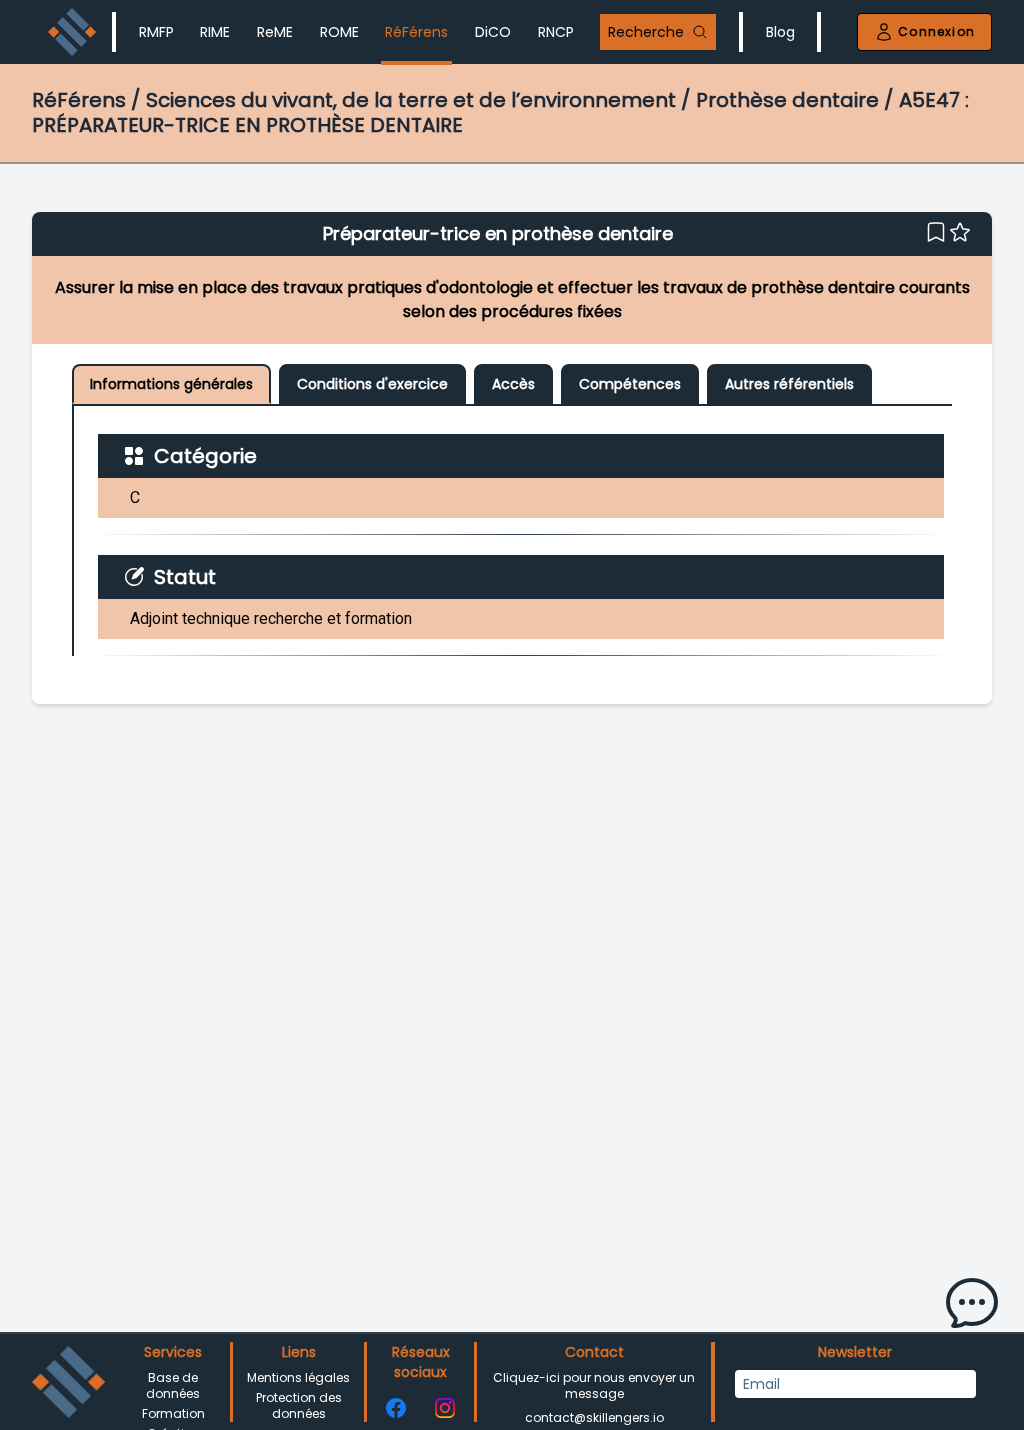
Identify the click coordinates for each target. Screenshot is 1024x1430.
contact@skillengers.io (594, 1417)
